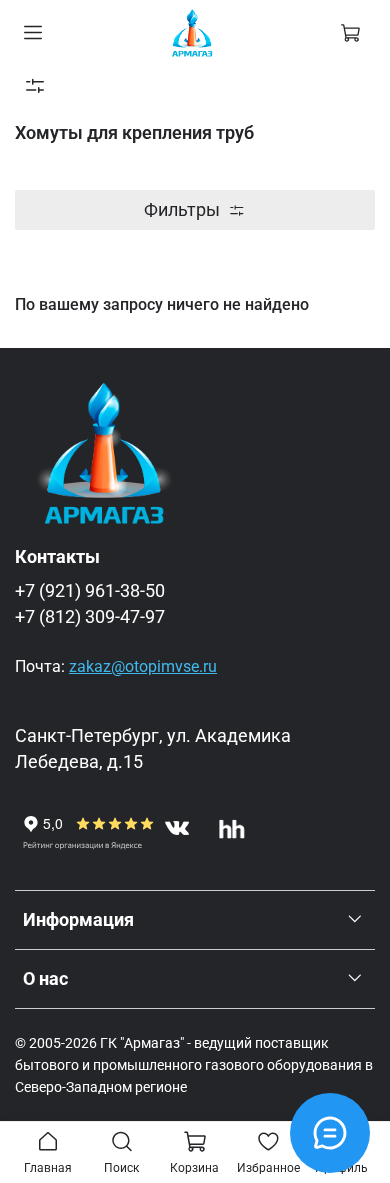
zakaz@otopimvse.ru (143, 666)
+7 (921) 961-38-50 (90, 591)
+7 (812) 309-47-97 (90, 617)
